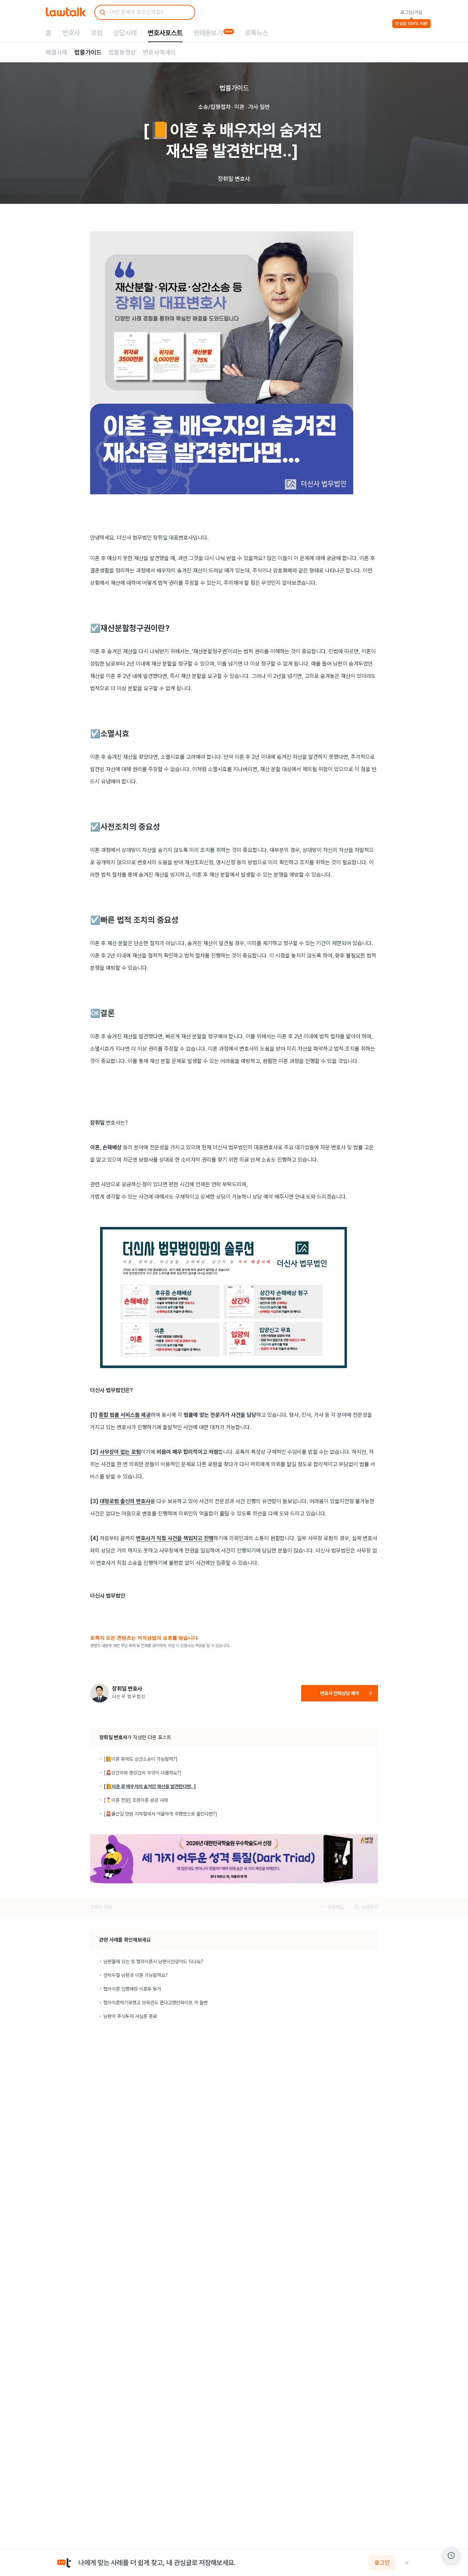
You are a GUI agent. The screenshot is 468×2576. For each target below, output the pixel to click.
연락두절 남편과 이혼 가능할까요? (136, 1975)
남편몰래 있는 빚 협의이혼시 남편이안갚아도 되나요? (153, 1961)
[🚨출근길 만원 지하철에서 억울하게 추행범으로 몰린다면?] (161, 1814)
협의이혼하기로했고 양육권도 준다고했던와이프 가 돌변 (156, 2003)
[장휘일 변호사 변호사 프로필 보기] (100, 1693)
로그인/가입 (411, 12)
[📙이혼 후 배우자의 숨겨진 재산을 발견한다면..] (150, 1786)
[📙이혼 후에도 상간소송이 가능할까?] (141, 1759)
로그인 (382, 2563)
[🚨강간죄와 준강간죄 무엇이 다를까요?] (143, 1773)
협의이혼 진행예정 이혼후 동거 (132, 1989)
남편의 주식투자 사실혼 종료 (130, 2016)
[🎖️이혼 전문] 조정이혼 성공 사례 (136, 1800)
